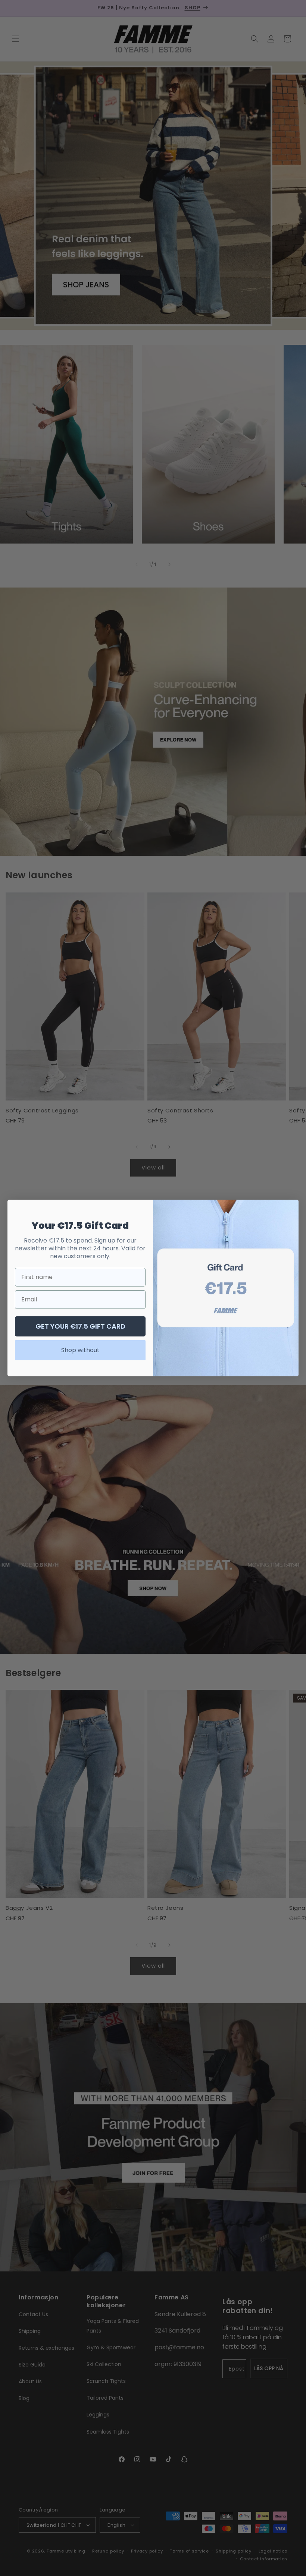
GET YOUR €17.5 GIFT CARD (80, 1326)
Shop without (80, 1350)
